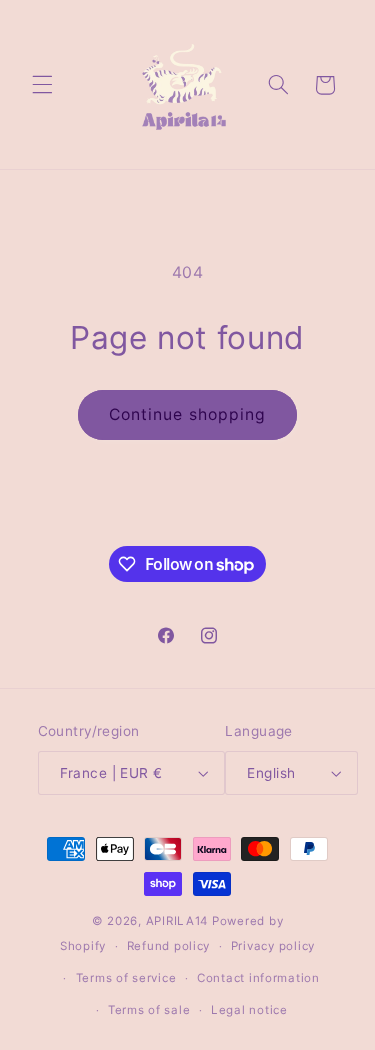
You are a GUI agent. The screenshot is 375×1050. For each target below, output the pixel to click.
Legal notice (249, 1010)
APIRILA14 (177, 921)
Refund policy (169, 946)
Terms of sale (149, 1010)
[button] (42, 85)
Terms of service (126, 978)
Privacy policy (273, 946)
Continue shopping (187, 414)
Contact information (258, 978)
